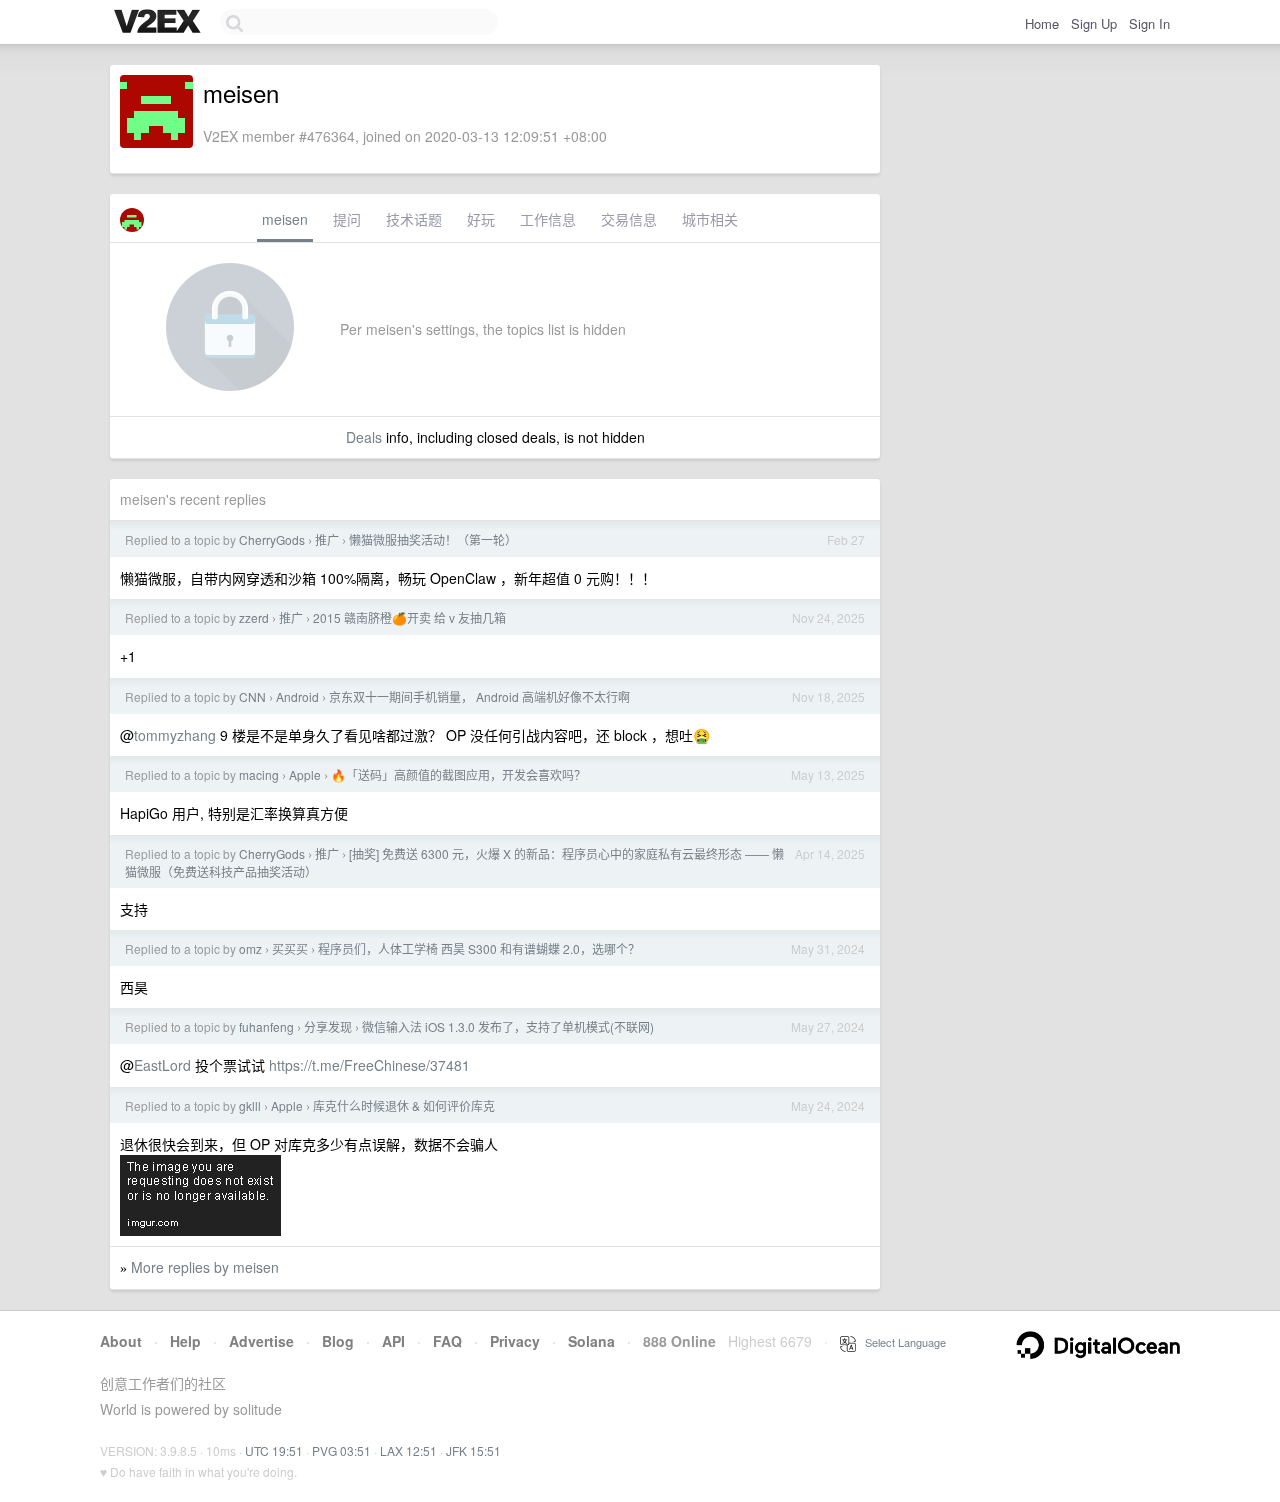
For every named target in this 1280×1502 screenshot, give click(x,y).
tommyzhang (175, 735)
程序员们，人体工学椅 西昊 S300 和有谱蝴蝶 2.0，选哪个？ (479, 948)
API (393, 1341)
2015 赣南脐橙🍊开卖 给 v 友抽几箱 (409, 617)
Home (1042, 23)
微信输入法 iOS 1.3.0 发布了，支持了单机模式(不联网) (508, 1026)
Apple (305, 774)
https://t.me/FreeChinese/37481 (369, 1065)
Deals (364, 437)
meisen (285, 219)
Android (297, 696)
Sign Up (1094, 23)
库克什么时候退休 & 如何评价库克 (404, 1105)
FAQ (447, 1341)
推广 (327, 539)
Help (185, 1341)
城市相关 (710, 219)
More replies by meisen (205, 1267)
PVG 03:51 (341, 1450)
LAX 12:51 (408, 1450)
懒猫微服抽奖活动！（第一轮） (433, 539)
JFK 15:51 (473, 1450)
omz (250, 948)
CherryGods (272, 539)
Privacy (515, 1341)
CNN (252, 696)
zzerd (254, 617)
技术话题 (414, 219)
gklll (250, 1105)
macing (259, 774)
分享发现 (328, 1026)
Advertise (261, 1341)
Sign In (1149, 23)
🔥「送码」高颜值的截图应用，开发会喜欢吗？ (458, 774)
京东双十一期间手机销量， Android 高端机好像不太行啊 (479, 696)
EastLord (162, 1065)
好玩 (481, 219)
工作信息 (548, 219)
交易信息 (629, 219)
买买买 (290, 948)
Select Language (901, 1342)
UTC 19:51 (274, 1450)
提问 (347, 219)
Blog (338, 1341)
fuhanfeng (266, 1026)
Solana (591, 1341)
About (121, 1341)
